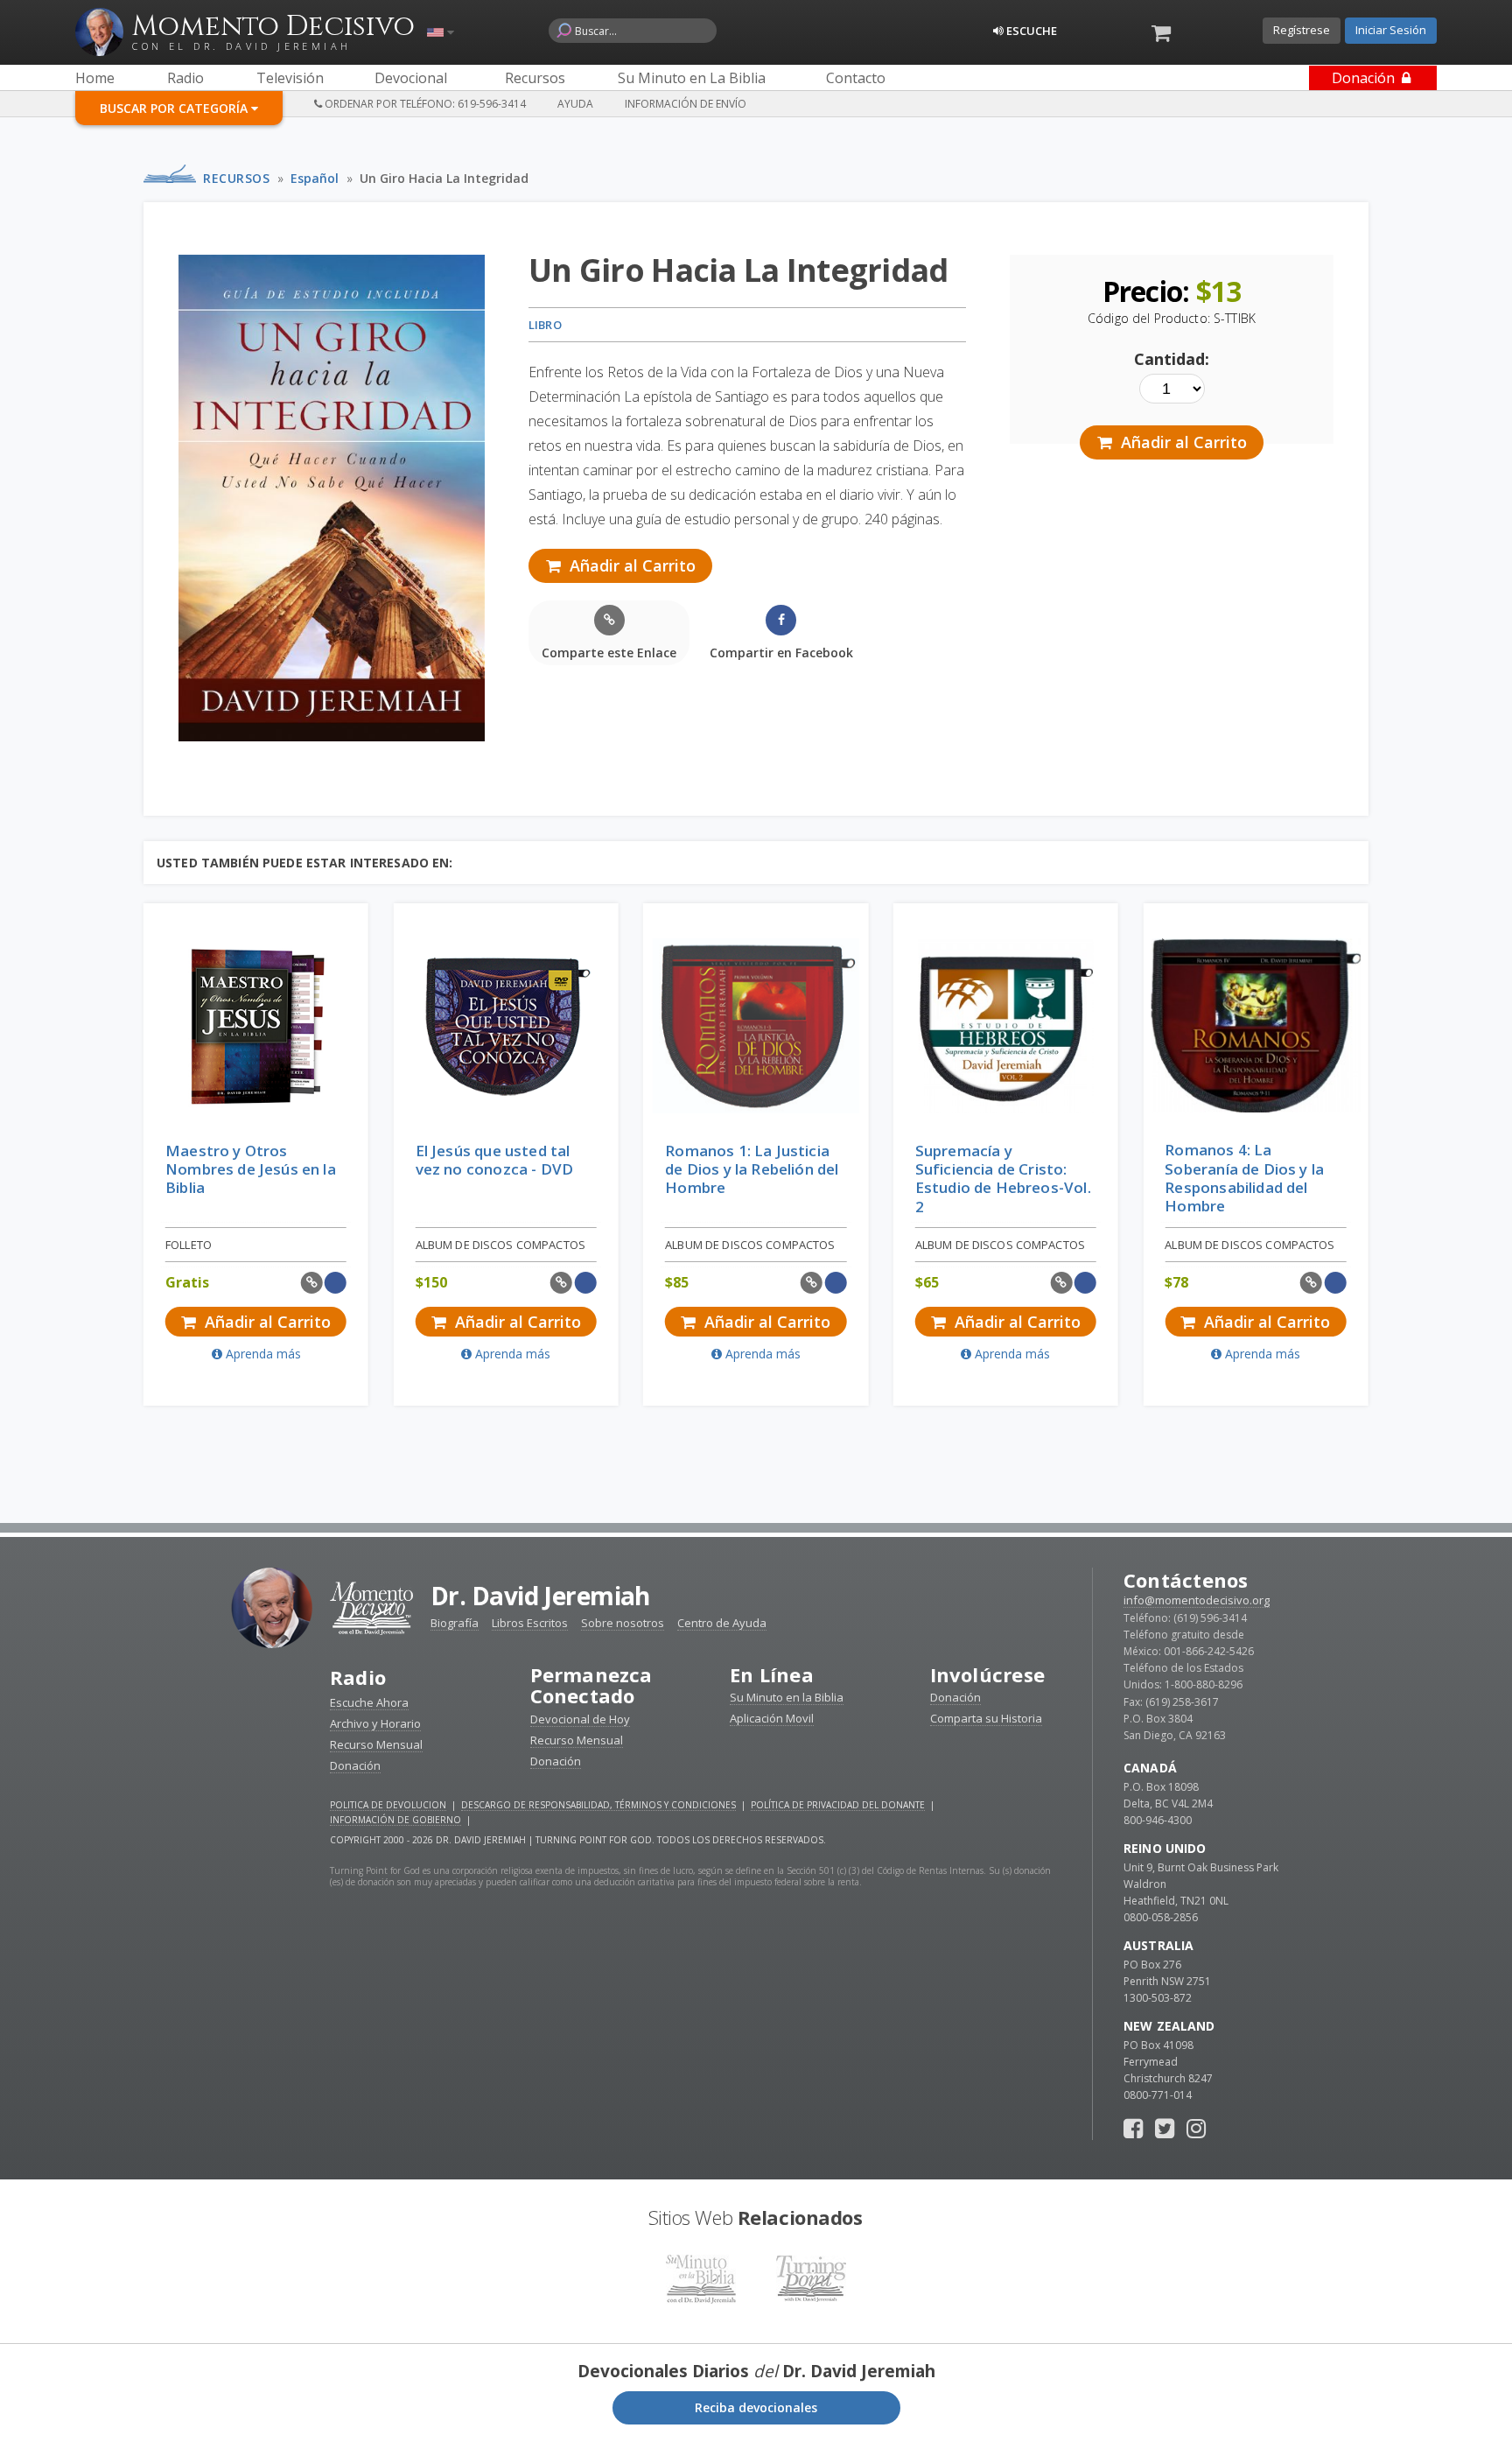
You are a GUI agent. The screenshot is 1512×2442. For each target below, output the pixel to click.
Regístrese (1302, 30)
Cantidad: (1172, 359)
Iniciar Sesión (1391, 30)
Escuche (1030, 31)
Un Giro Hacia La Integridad (444, 178)
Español (315, 178)
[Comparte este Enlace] (312, 1283)
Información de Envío (686, 104)
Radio (358, 1677)
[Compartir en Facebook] (336, 1283)
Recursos (236, 178)
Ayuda (575, 104)
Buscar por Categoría (175, 108)
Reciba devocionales (756, 2407)
